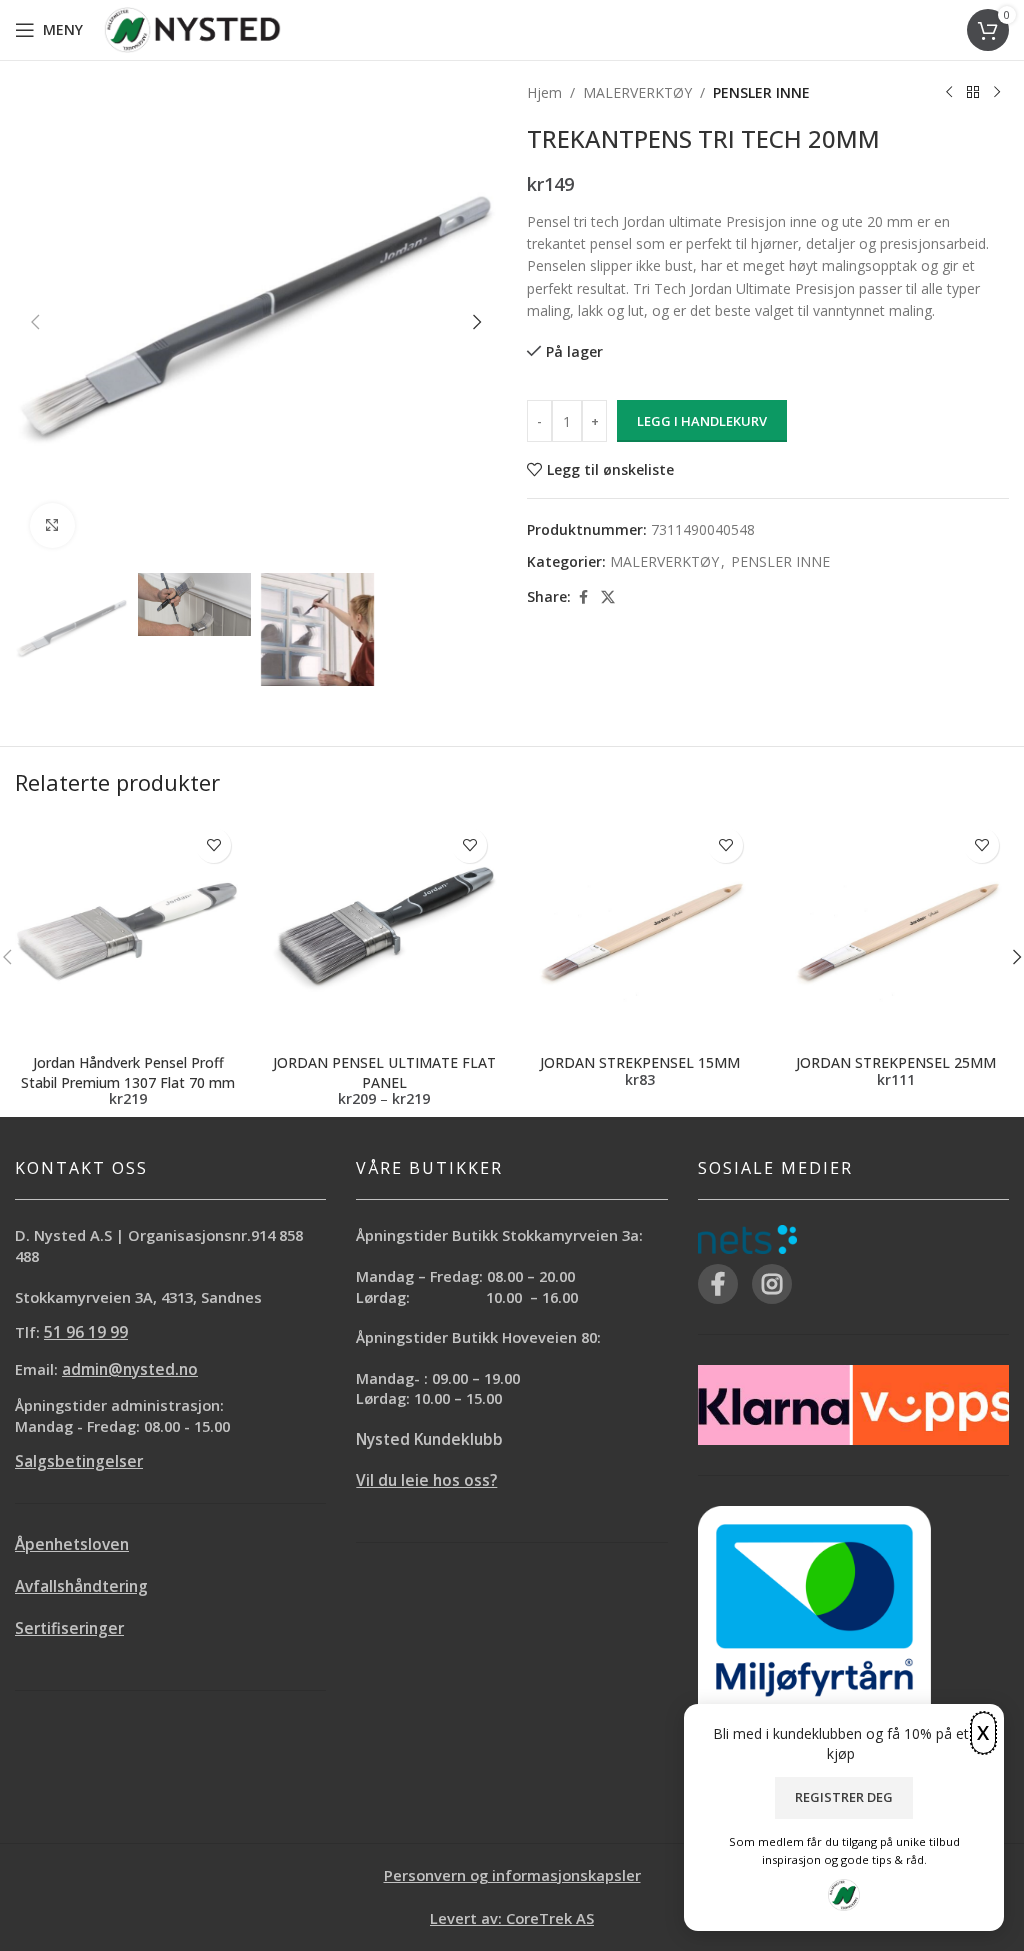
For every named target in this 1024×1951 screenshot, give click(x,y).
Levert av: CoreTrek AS (512, 1918)
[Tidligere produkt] (949, 93)
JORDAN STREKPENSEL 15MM (640, 1062)
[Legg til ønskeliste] (213, 845)
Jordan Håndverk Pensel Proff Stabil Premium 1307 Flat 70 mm (128, 1072)
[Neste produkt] (997, 93)
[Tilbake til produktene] (973, 93)
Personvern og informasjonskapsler (512, 1875)
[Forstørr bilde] (52, 525)
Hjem (544, 92)
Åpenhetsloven (72, 1544)
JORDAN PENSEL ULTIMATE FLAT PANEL (384, 1072)
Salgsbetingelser (79, 1461)
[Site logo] (192, 28)
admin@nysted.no (130, 1369)
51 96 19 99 (86, 1332)
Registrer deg (844, 1797)
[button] (35, 322)
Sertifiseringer (69, 1628)
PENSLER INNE (761, 92)
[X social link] (608, 597)
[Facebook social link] (583, 597)
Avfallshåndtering (81, 1586)
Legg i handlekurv (702, 421)
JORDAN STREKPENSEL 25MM (896, 1062)
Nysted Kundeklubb (429, 1439)
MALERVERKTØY (637, 92)
